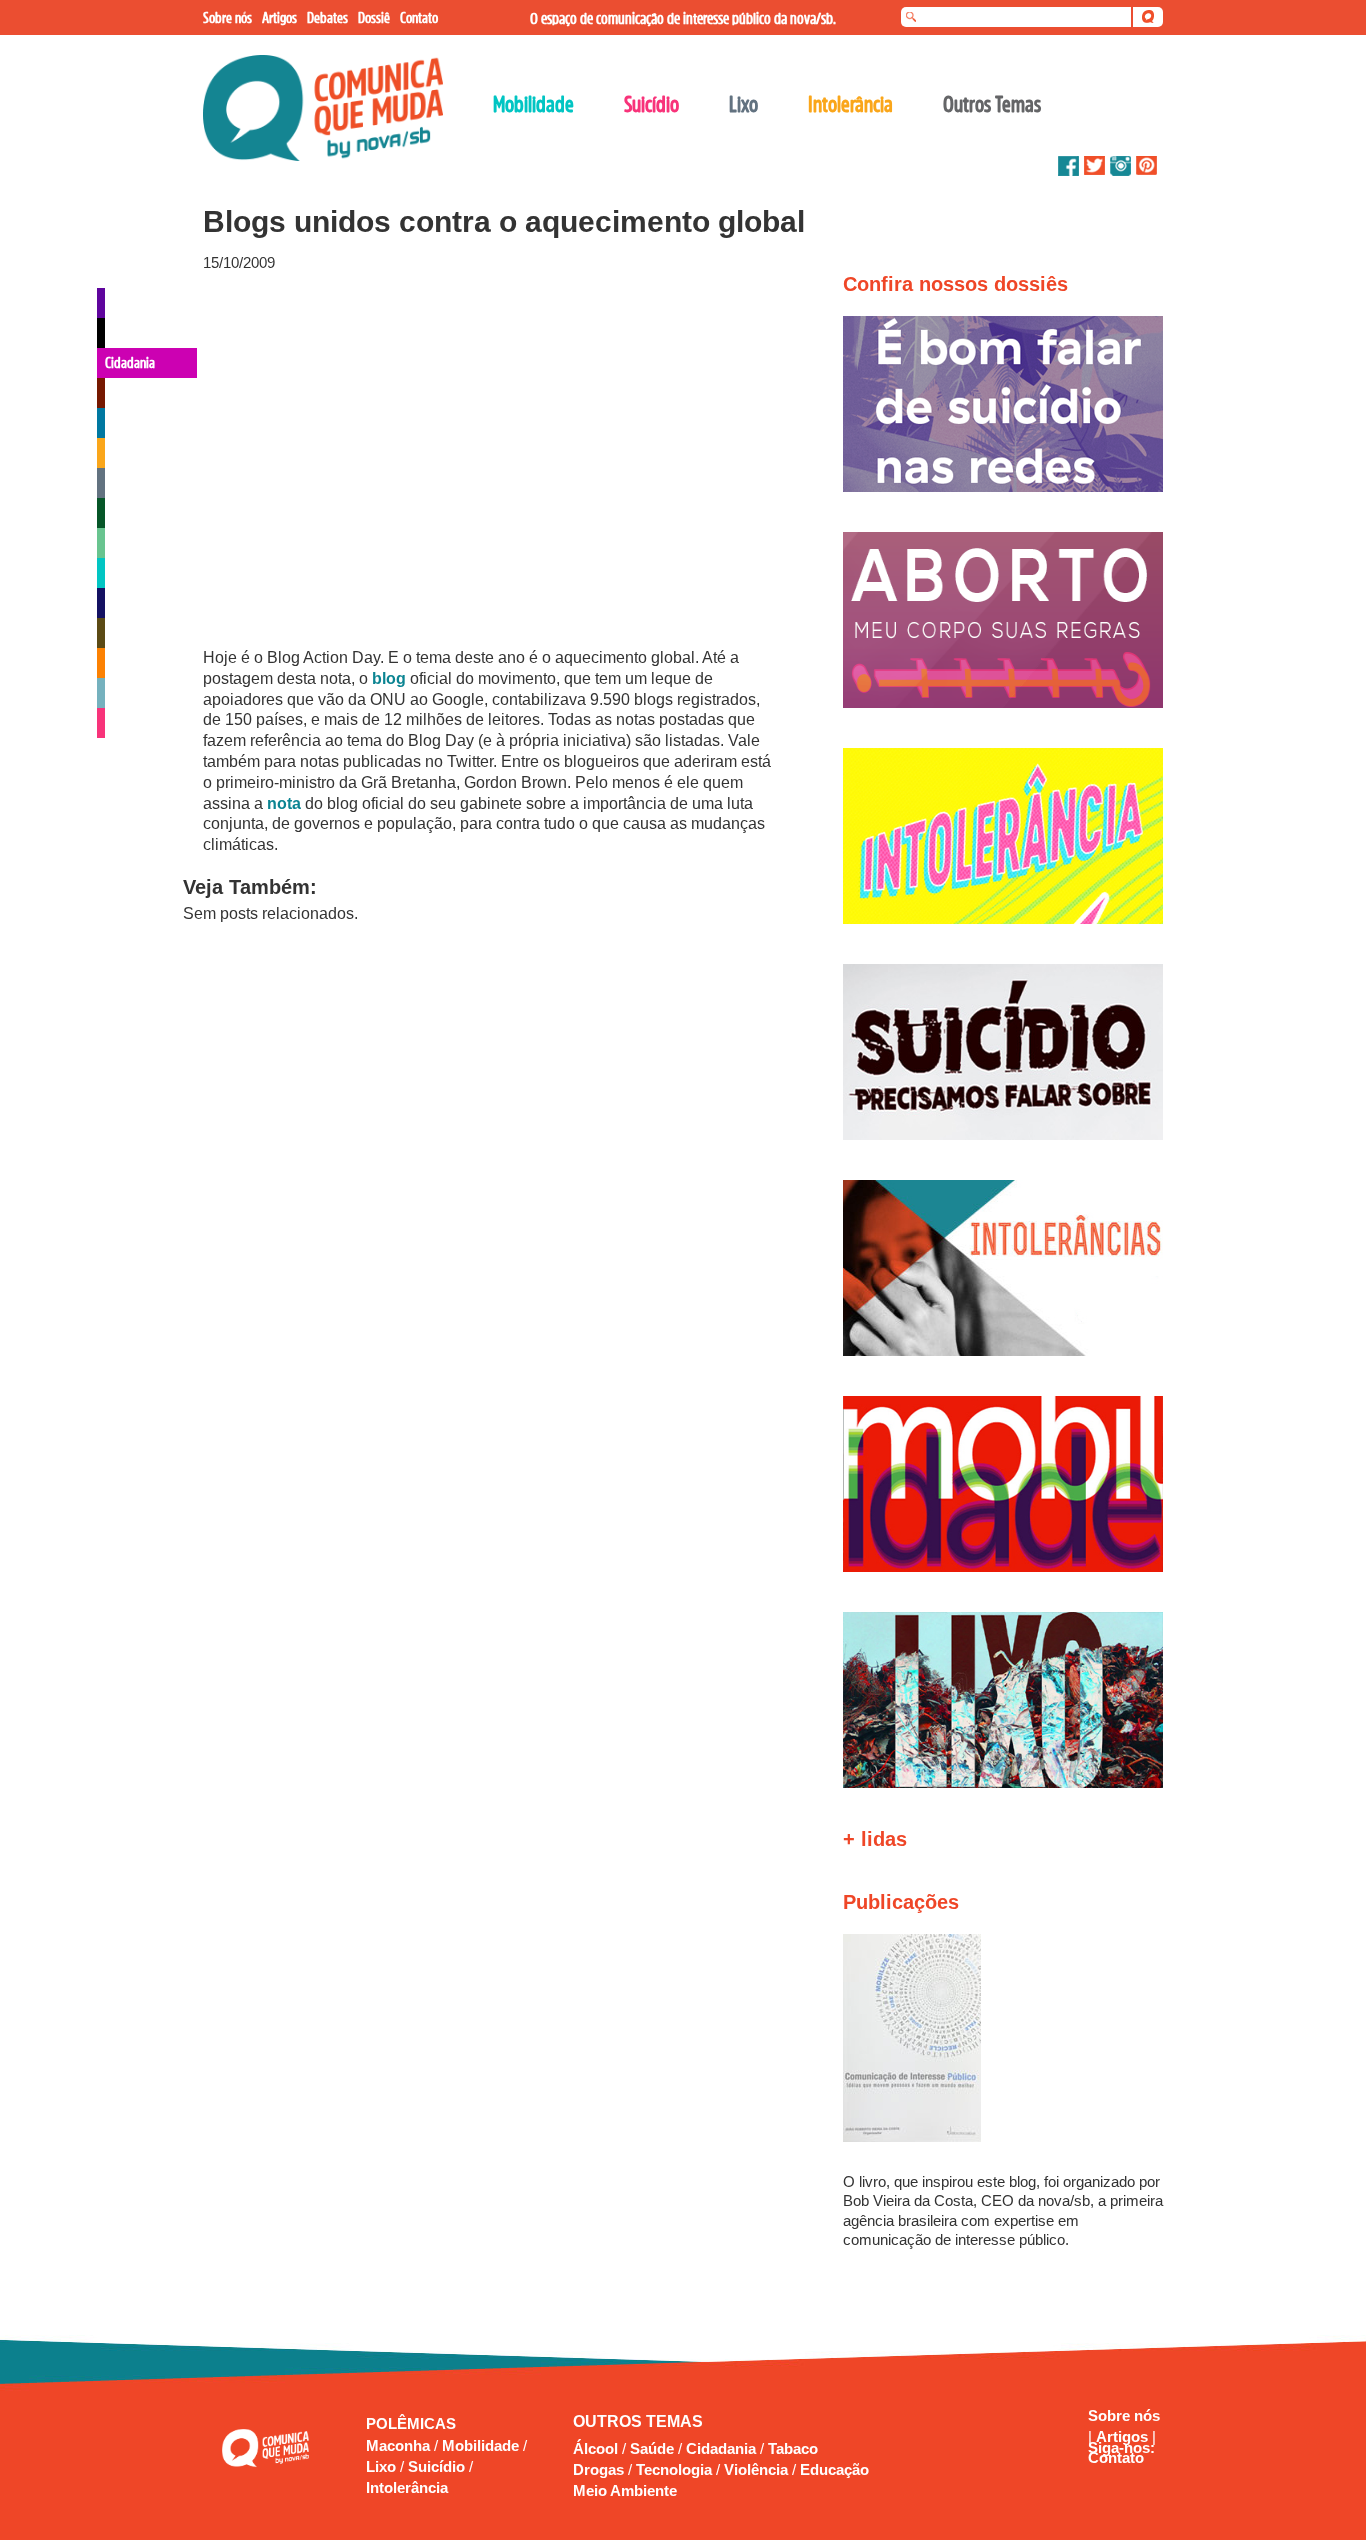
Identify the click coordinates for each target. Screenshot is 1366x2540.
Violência (756, 2469)
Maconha (400, 2445)
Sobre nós (1124, 2415)
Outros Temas (992, 104)
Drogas (598, 2469)
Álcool (595, 2448)
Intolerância (407, 2487)
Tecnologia (674, 2469)
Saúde (652, 2448)
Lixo (383, 2466)
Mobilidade (482, 2445)
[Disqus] (491, 1216)
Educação (834, 2469)
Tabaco (793, 2448)
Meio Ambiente (625, 2490)
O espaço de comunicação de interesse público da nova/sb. (683, 18)
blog (391, 678)
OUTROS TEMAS (638, 2421)
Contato (1116, 2457)
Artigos (1124, 2436)
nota (286, 803)
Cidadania (721, 2448)
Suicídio (438, 2466)
